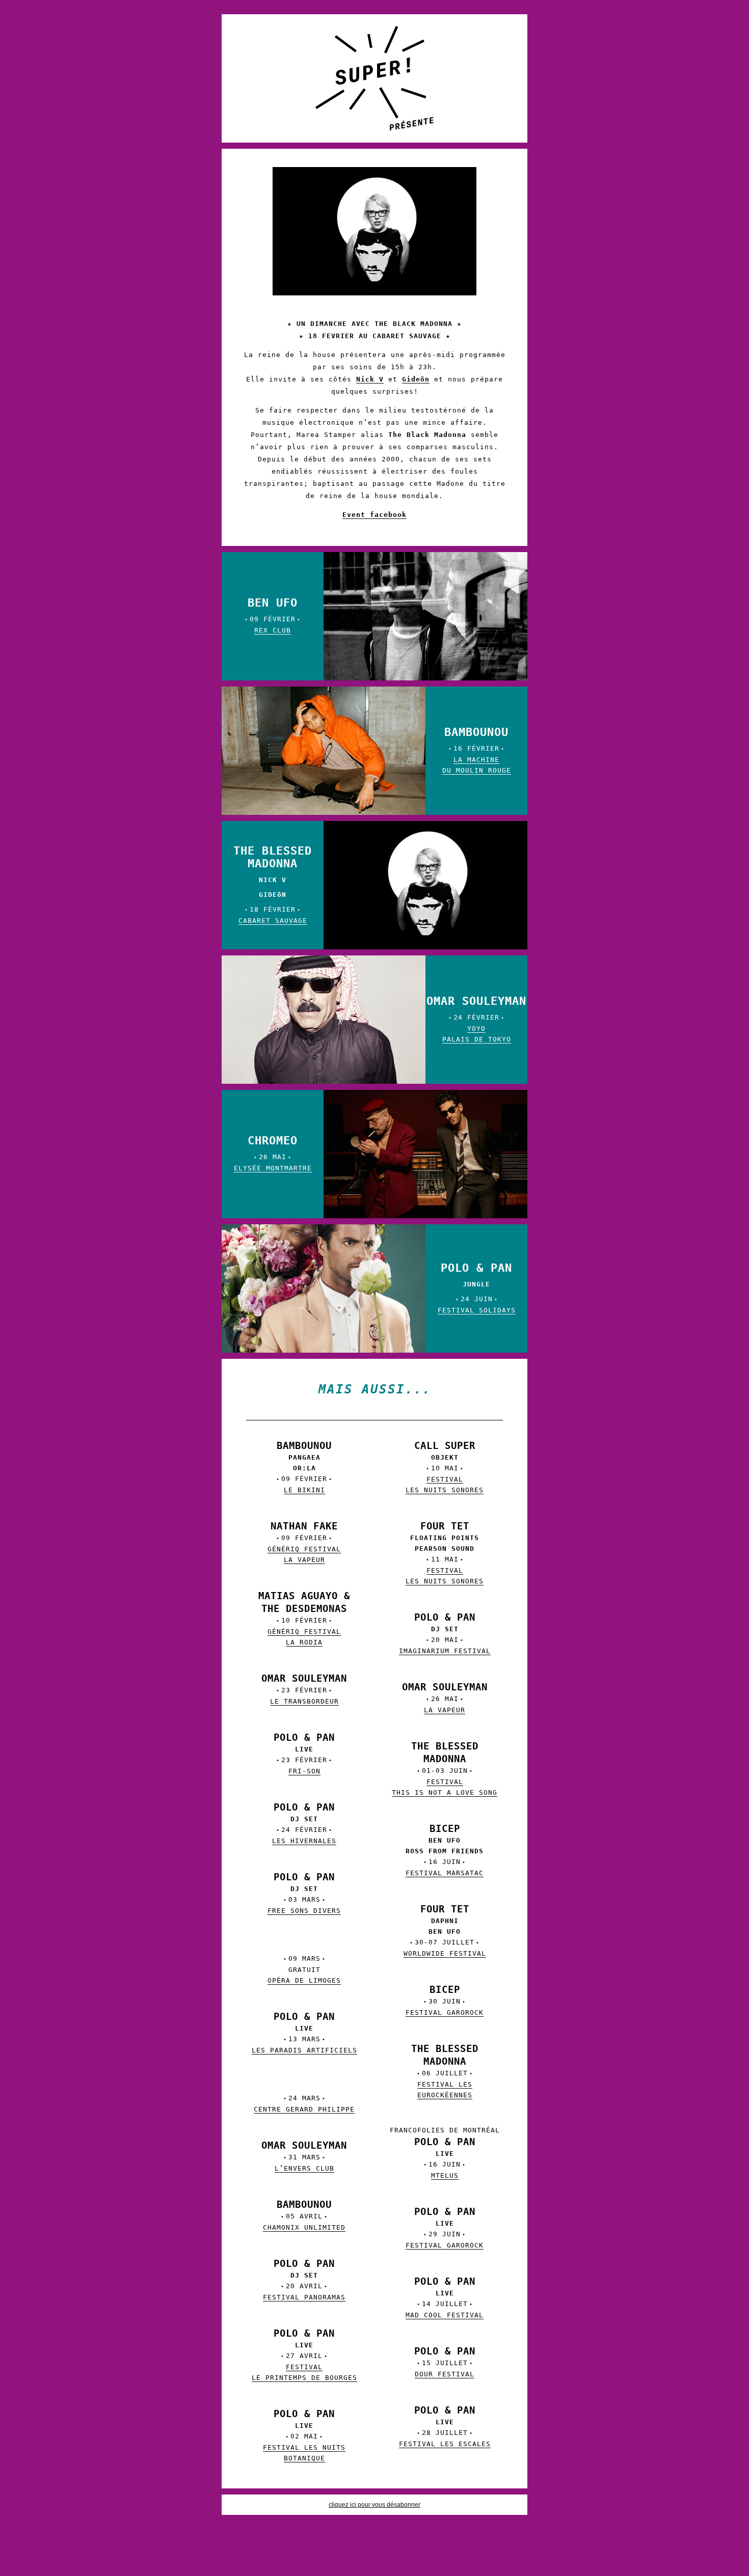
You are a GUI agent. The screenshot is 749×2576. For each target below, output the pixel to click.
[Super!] (374, 78)
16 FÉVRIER (477, 750)
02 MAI (304, 2436)
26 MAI (273, 1153)
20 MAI (445, 1635)
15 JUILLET (445, 2363)
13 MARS (304, 2034)
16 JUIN (445, 1851)
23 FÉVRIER (304, 1690)
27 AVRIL (304, 2356)
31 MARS (304, 2157)
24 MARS (304, 2104)
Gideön (416, 379)
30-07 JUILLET (445, 1932)
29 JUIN (445, 2229)
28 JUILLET (445, 2428)
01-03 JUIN (445, 1770)
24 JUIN (477, 1288)
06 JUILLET (445, 2072)
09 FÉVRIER (273, 615)
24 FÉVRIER (476, 1019)
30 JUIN (445, 2002)
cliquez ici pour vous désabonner (374, 2505)
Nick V (370, 379)
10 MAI (445, 1468)
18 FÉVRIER (273, 885)
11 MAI (445, 1554)
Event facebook (374, 515)
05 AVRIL (304, 2216)
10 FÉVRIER (304, 1620)
